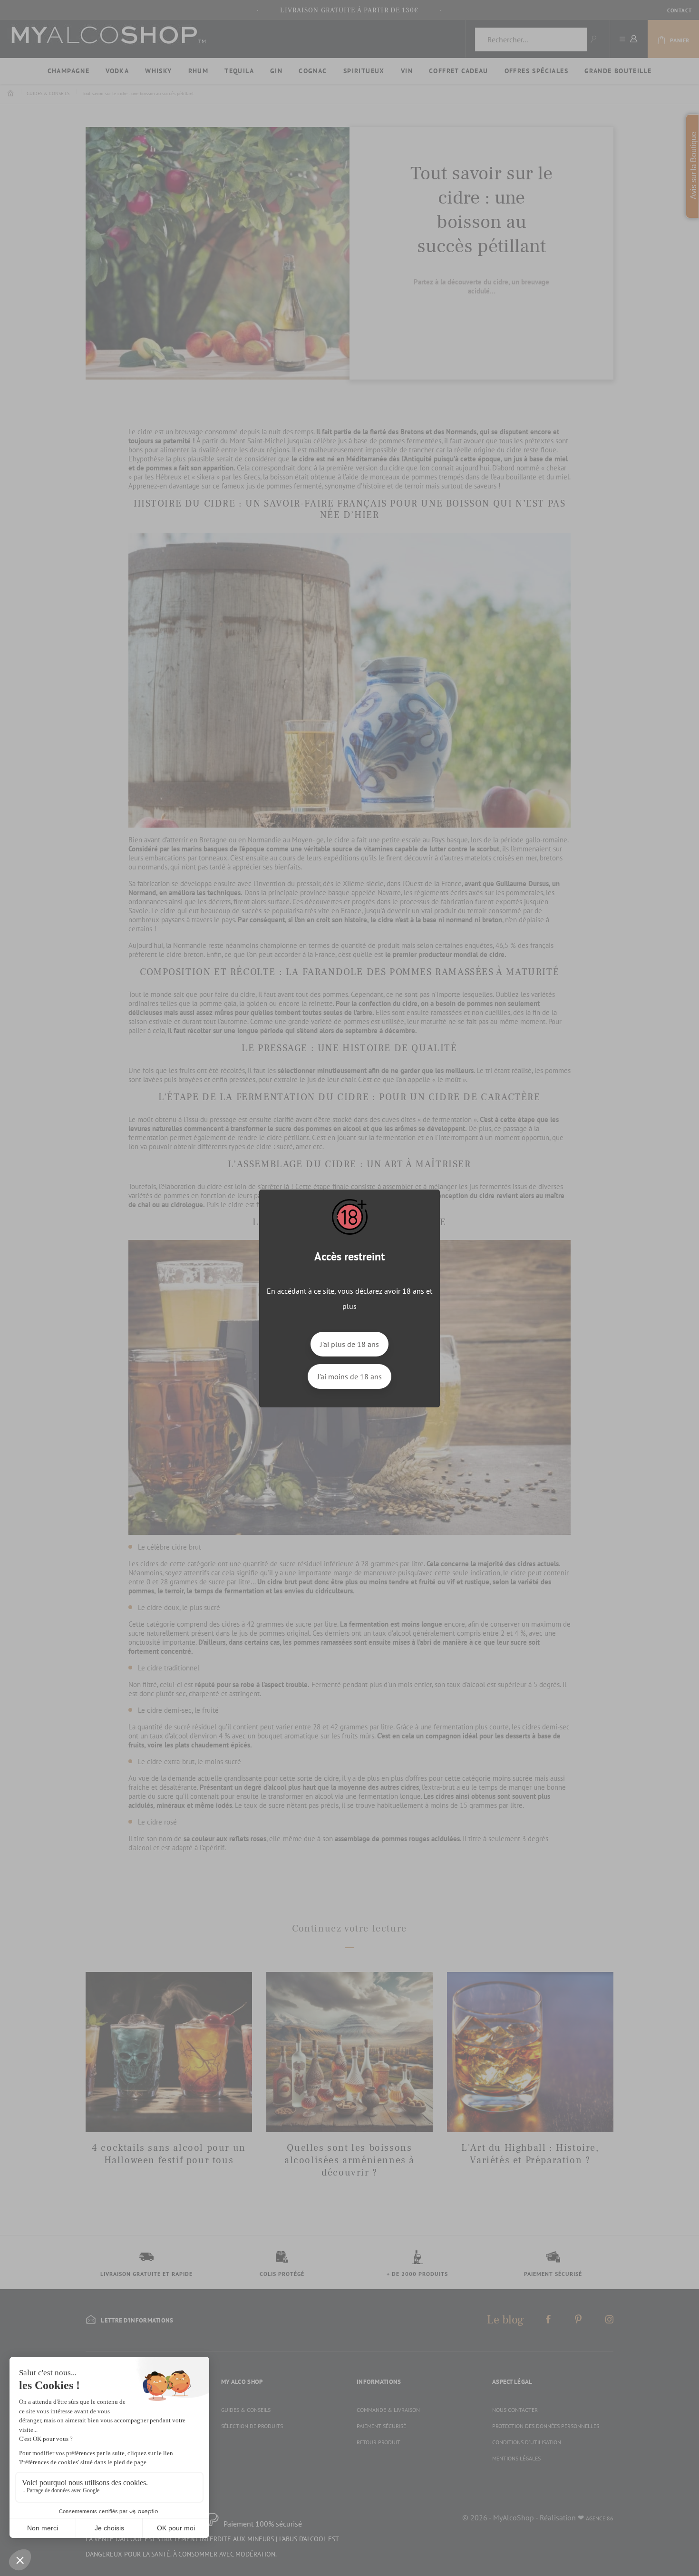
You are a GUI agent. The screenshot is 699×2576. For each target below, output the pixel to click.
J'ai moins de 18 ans (349, 1376)
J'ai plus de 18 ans (349, 1344)
